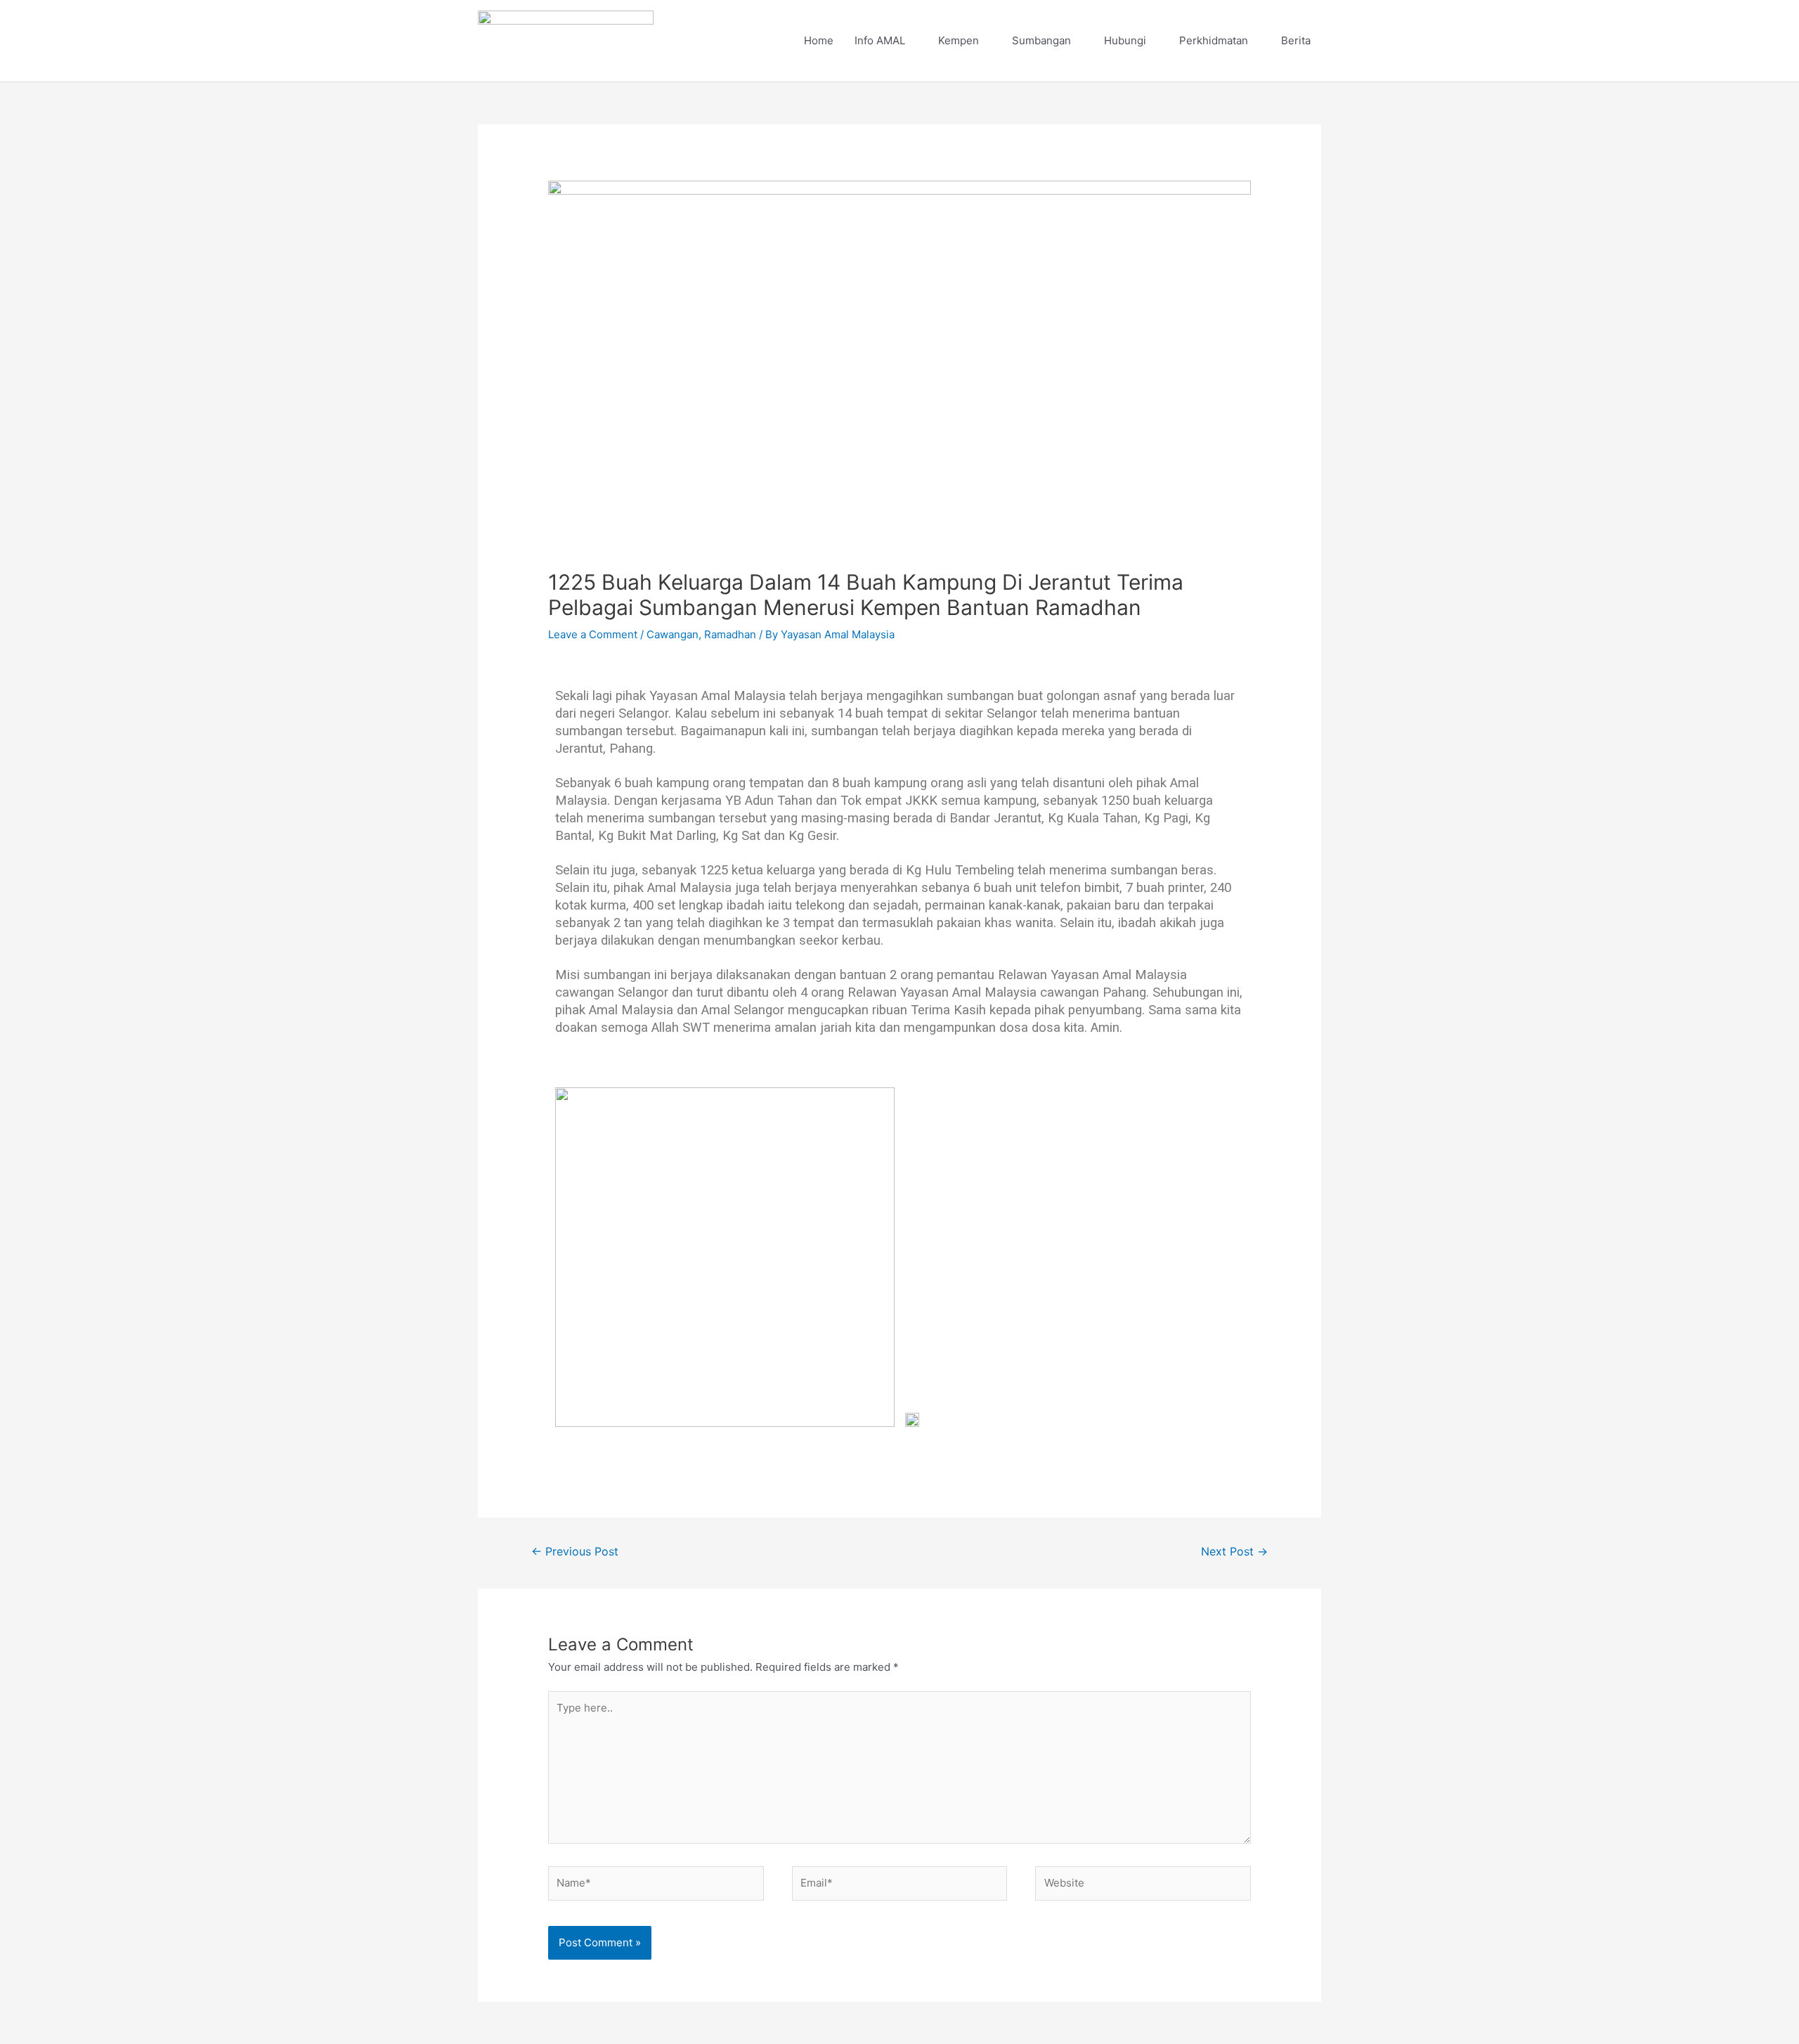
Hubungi (1125, 40)
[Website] (1143, 1886)
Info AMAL (880, 40)
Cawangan (673, 634)
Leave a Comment (593, 634)
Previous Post (575, 1552)
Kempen (959, 40)
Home (819, 40)
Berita (1296, 40)
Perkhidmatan (1214, 40)
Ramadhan (730, 634)
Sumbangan (1041, 40)
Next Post (1234, 1552)
